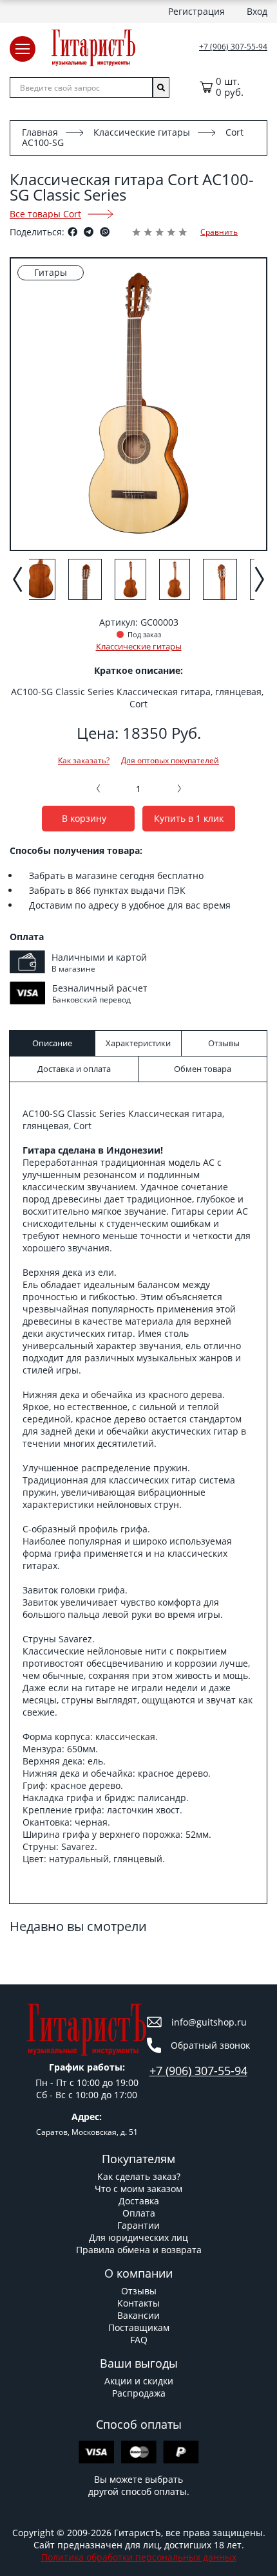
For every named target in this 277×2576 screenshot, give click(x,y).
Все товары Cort (45, 214)
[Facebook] (72, 232)
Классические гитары (142, 132)
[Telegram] (89, 232)
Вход (257, 11)
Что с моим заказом (138, 2189)
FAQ (139, 2340)
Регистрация (196, 11)
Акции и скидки (139, 2381)
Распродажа (139, 2393)
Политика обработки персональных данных (139, 2557)
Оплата (139, 2213)
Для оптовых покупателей (170, 761)
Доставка (139, 2201)
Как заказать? (84, 761)
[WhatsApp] (105, 232)
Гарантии (138, 2225)
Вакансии (138, 2315)
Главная (40, 132)
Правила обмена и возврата (139, 2250)
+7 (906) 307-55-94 (233, 47)
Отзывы (139, 2291)
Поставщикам (139, 2327)
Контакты (138, 2303)
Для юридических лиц (138, 2237)
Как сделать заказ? (139, 2176)
